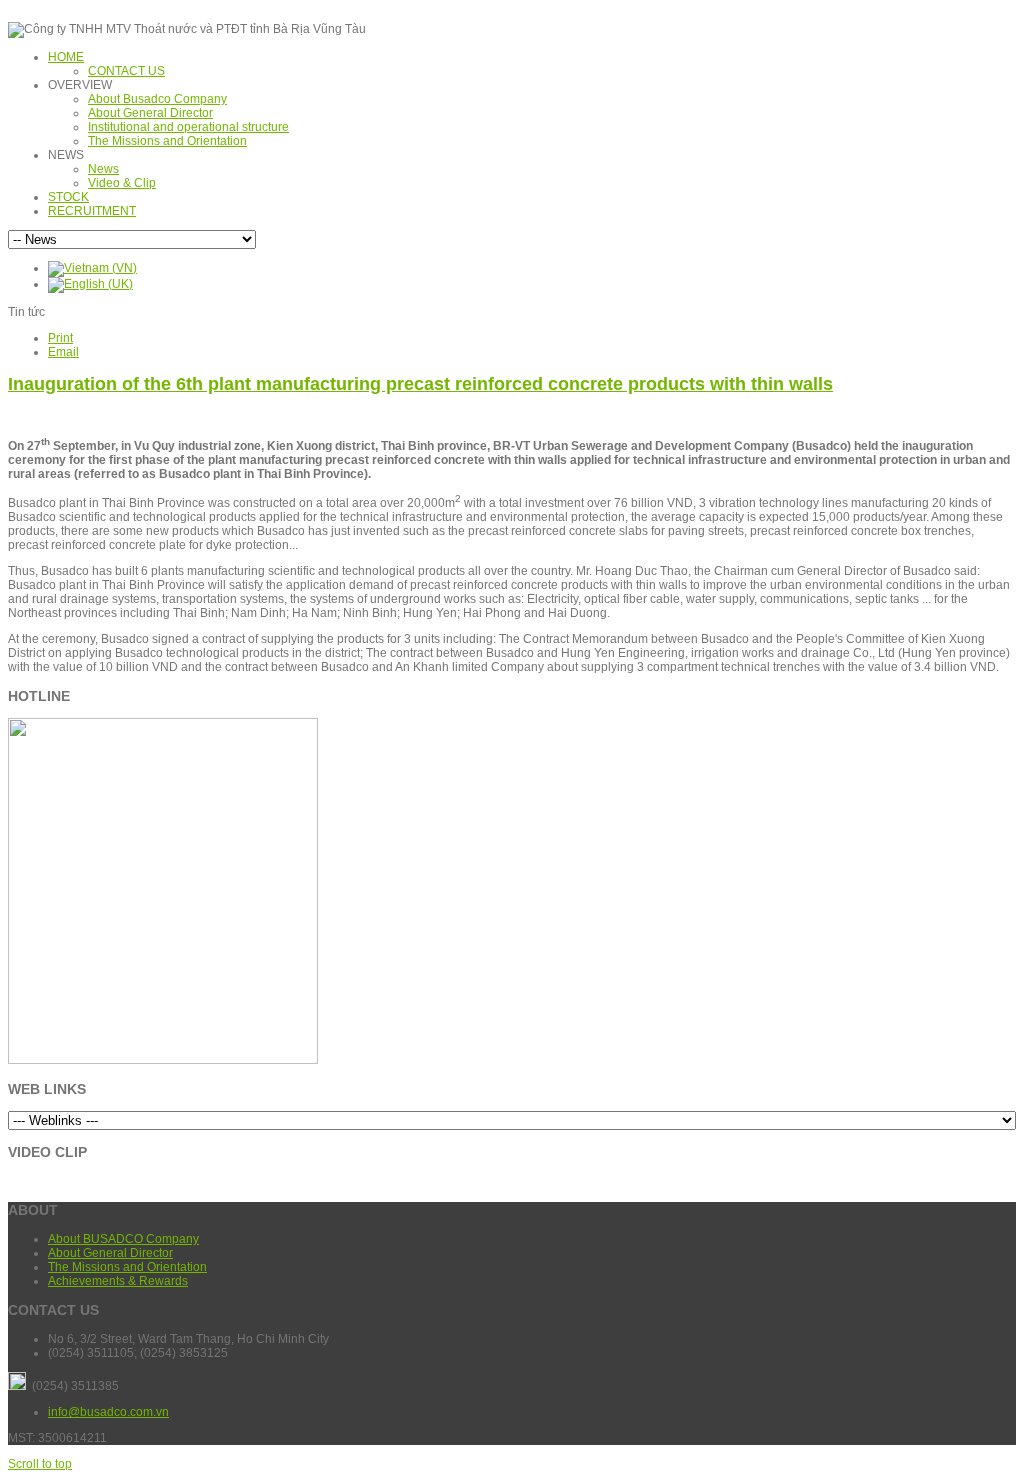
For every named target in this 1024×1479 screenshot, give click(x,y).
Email (63, 352)
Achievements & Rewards (118, 1281)
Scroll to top (40, 1464)
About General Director (110, 1253)
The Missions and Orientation (127, 1267)
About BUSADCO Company (123, 1239)
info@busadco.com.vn (108, 1412)
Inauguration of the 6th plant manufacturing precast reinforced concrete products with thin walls (420, 384)
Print (60, 338)
